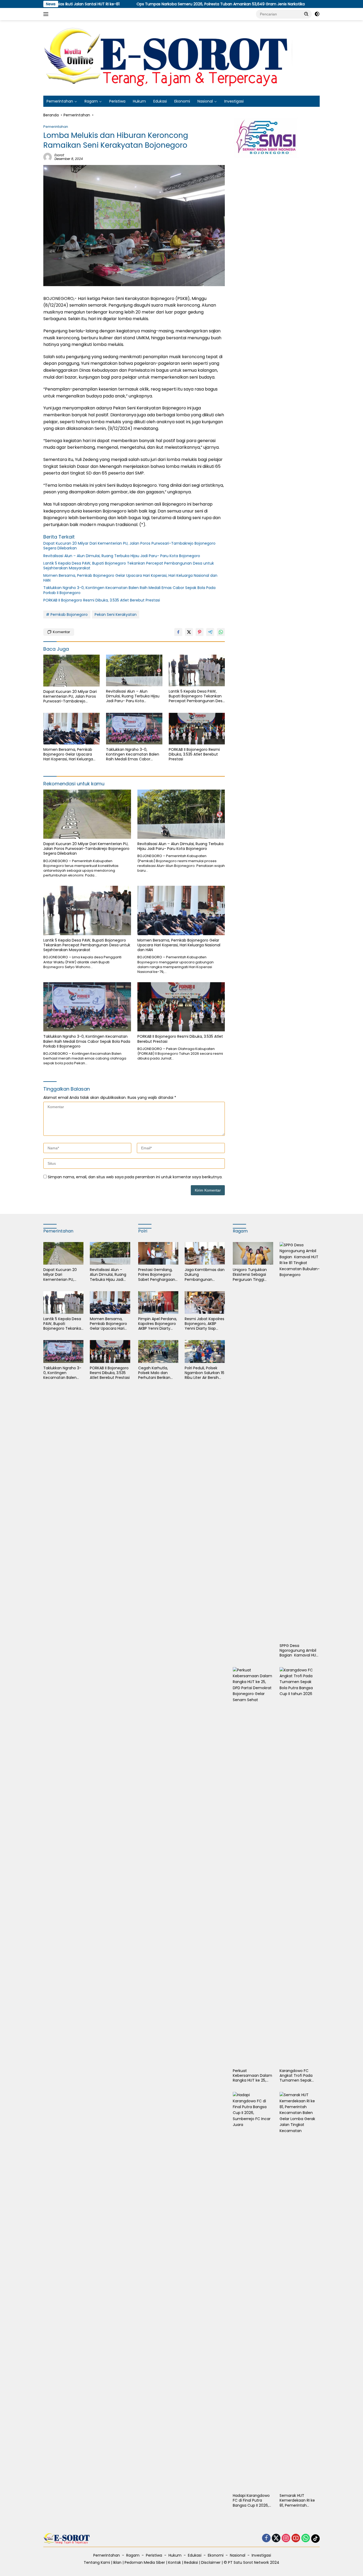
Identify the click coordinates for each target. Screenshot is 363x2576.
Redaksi (191, 2562)
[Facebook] (266, 2538)
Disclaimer (211, 2562)
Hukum (139, 101)
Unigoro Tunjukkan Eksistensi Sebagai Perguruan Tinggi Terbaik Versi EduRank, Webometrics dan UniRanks (250, 1275)
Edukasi (160, 101)
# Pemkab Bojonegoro (67, 615)
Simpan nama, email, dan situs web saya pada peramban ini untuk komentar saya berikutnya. (135, 1177)
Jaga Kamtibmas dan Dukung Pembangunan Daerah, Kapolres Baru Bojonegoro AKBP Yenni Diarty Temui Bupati (205, 1275)
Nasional (205, 101)
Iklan (117, 2562)
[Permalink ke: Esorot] (48, 157)
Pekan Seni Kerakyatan (116, 615)
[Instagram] (286, 2538)
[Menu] (47, 14)
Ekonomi (182, 101)
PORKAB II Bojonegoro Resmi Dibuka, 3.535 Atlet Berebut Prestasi (102, 600)
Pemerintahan (60, 101)
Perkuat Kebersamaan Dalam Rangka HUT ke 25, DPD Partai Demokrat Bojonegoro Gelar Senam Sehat (252, 2076)
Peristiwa (117, 101)
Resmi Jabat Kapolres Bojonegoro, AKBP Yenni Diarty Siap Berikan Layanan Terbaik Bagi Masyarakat (204, 1324)
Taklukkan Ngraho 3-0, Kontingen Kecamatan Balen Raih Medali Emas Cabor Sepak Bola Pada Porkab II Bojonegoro (129, 590)
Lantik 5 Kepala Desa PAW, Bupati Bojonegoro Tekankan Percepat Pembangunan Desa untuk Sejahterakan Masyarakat (129, 566)
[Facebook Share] (178, 632)
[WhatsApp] (306, 2538)
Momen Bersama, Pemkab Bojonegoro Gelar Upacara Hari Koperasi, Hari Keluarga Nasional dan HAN (130, 578)
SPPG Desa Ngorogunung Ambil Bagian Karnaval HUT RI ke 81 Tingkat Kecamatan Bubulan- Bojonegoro (300, 1651)
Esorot (59, 155)
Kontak (175, 2562)
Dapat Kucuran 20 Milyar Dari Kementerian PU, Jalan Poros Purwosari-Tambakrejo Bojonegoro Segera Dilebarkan (129, 546)
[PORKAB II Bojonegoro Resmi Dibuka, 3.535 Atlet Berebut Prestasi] (197, 729)
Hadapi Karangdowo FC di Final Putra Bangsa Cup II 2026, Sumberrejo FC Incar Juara (252, 2500)
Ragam (91, 101)
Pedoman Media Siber (145, 2562)
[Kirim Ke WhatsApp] (221, 632)
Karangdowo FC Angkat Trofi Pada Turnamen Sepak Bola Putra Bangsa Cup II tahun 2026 (296, 2076)
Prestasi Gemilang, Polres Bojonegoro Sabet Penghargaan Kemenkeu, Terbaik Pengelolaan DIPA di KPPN (157, 1275)
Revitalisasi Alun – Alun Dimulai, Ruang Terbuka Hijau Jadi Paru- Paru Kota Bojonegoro (122, 556)
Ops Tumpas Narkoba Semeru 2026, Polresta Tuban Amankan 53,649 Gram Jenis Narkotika (149, 4)
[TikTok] (315, 2539)
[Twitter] (276, 2538)
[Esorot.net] (170, 58)
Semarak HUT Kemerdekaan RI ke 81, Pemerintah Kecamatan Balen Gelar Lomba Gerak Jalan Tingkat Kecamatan (297, 2500)
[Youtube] (296, 2538)
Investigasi (234, 101)
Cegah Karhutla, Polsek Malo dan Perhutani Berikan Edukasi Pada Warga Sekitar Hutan (157, 1373)
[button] (306, 14)
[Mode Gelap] (317, 14)
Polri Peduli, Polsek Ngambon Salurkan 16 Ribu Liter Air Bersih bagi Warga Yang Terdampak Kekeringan (204, 1373)
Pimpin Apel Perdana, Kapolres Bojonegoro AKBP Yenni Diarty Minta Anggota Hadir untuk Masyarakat (158, 1324)
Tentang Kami (97, 2562)
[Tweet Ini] (189, 632)
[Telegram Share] (210, 632)
